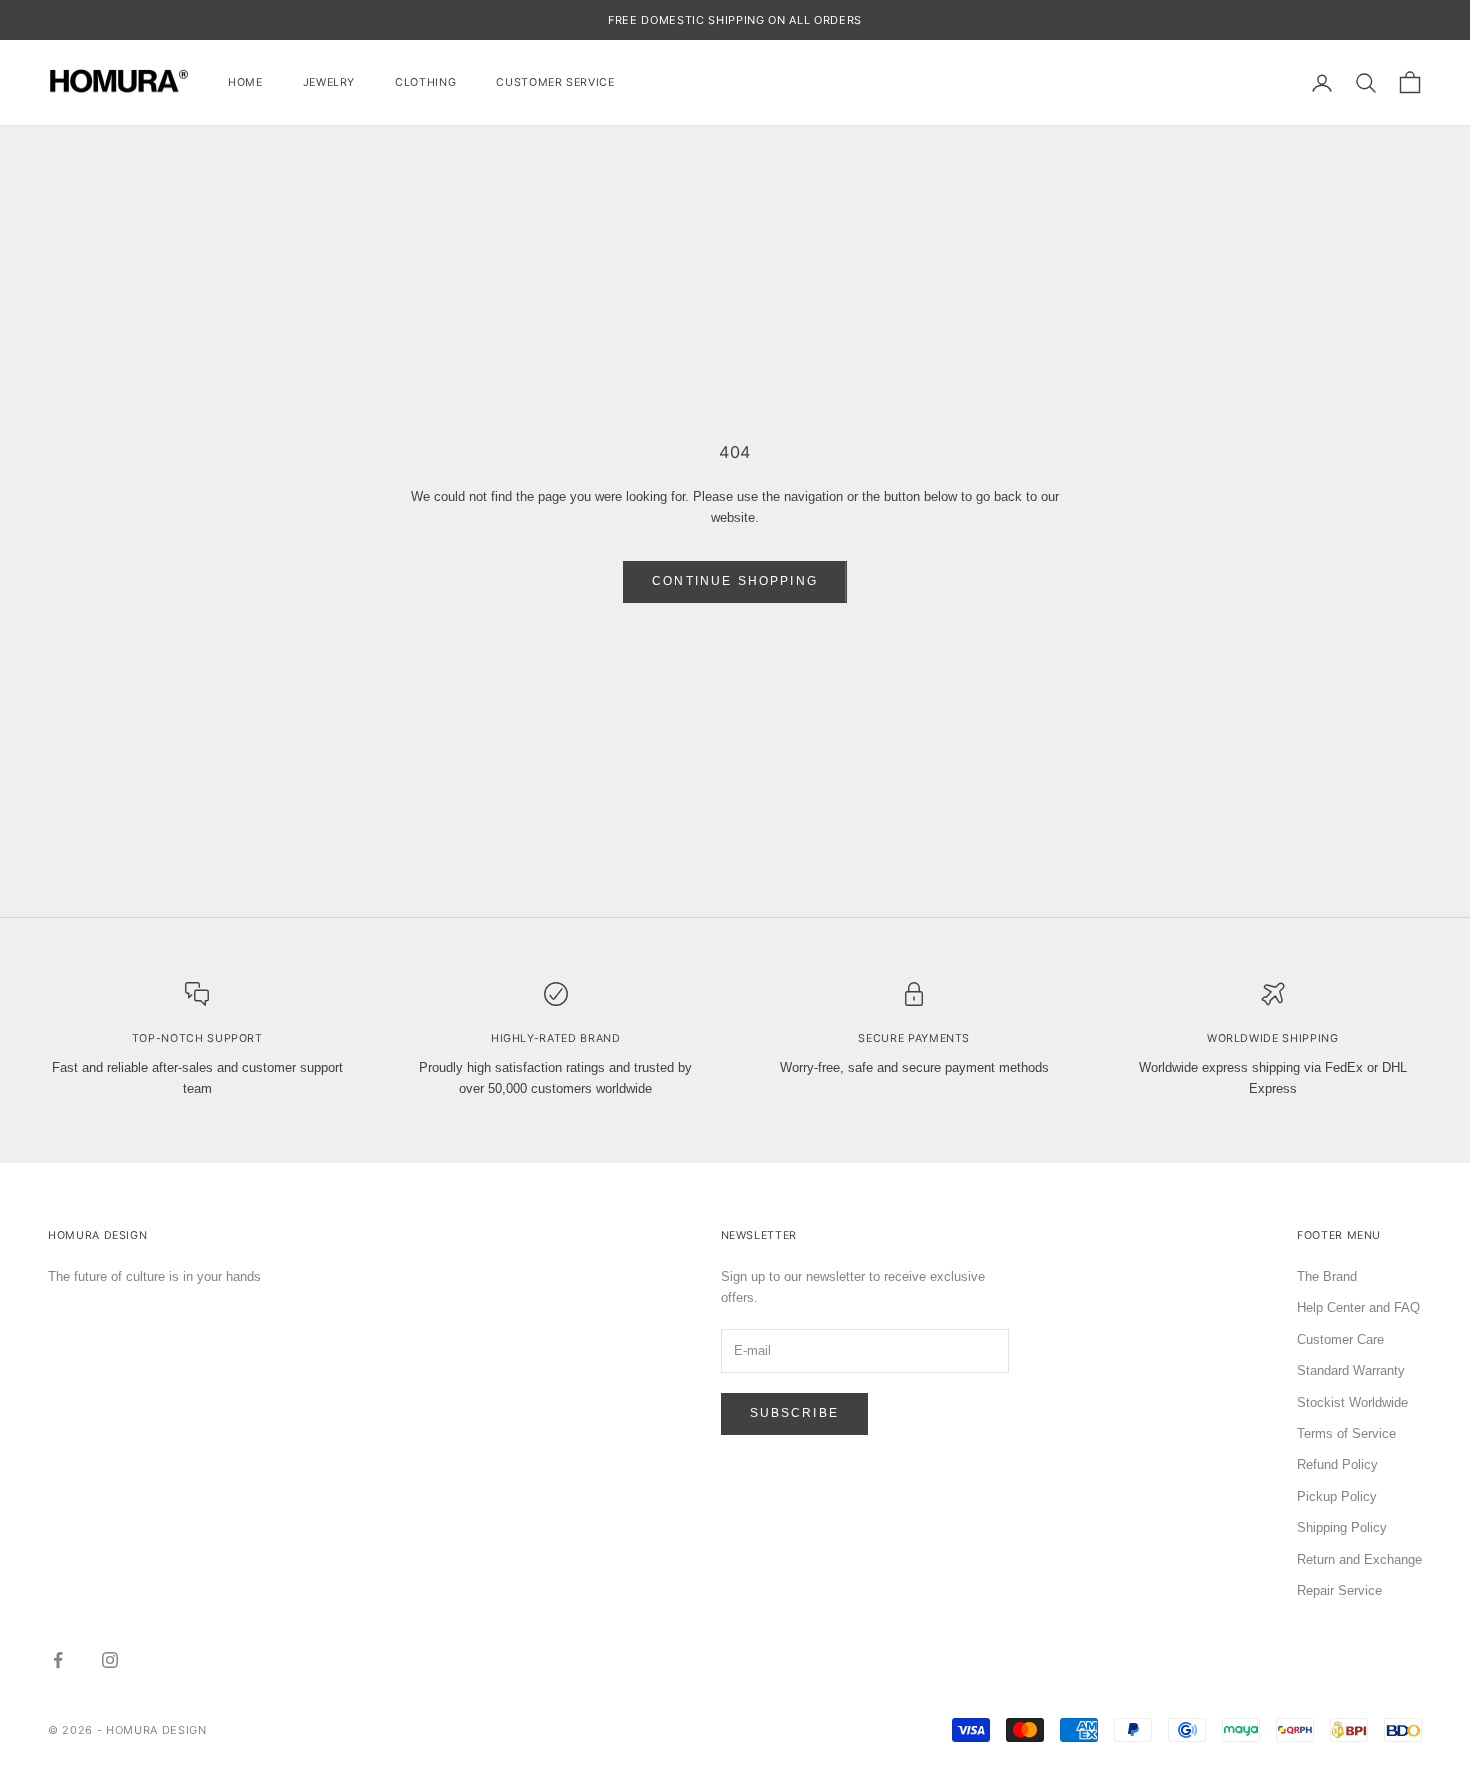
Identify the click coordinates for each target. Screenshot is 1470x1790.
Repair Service (1339, 1590)
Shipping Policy (1342, 1527)
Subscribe (794, 1413)
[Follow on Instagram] (110, 1660)
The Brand (1327, 1276)
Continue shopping (735, 581)
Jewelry (329, 82)
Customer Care (1340, 1339)
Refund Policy (1337, 1464)
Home (245, 82)
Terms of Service (1346, 1433)
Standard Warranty (1351, 1370)
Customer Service (555, 82)
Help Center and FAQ (1358, 1307)
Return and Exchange (1359, 1559)
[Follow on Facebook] (58, 1660)
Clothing (425, 82)
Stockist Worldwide (1352, 1402)
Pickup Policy (1337, 1496)
